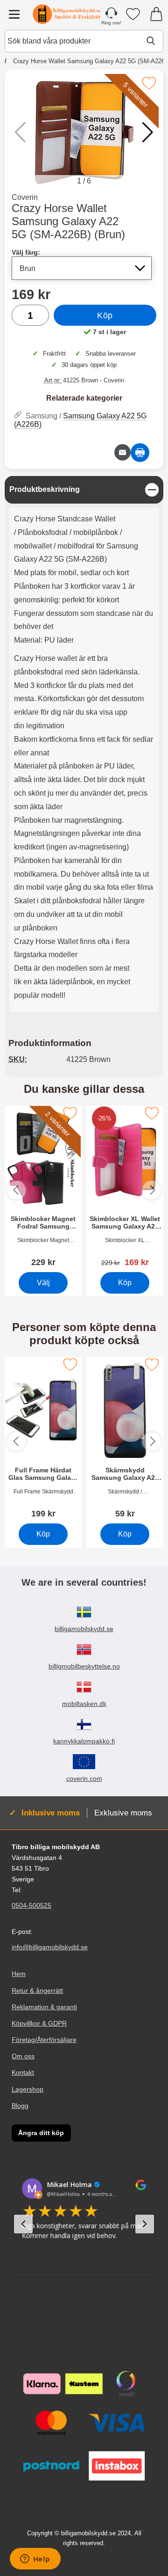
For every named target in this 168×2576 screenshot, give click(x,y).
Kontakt (23, 2072)
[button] (148, 132)
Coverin (25, 197)
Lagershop (28, 2089)
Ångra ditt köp (41, 2133)
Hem (19, 1974)
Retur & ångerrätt (37, 1990)
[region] (84, 490)
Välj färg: (26, 252)
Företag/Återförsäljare (44, 2040)
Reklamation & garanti (44, 2006)
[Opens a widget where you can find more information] (35, 2560)
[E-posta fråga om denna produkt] (122, 452)
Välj (43, 1282)
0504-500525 (31, 1905)
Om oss (23, 2056)
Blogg (20, 2105)
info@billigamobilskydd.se (50, 1947)
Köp (105, 315)
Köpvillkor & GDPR (39, 2023)
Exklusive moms (123, 1813)
